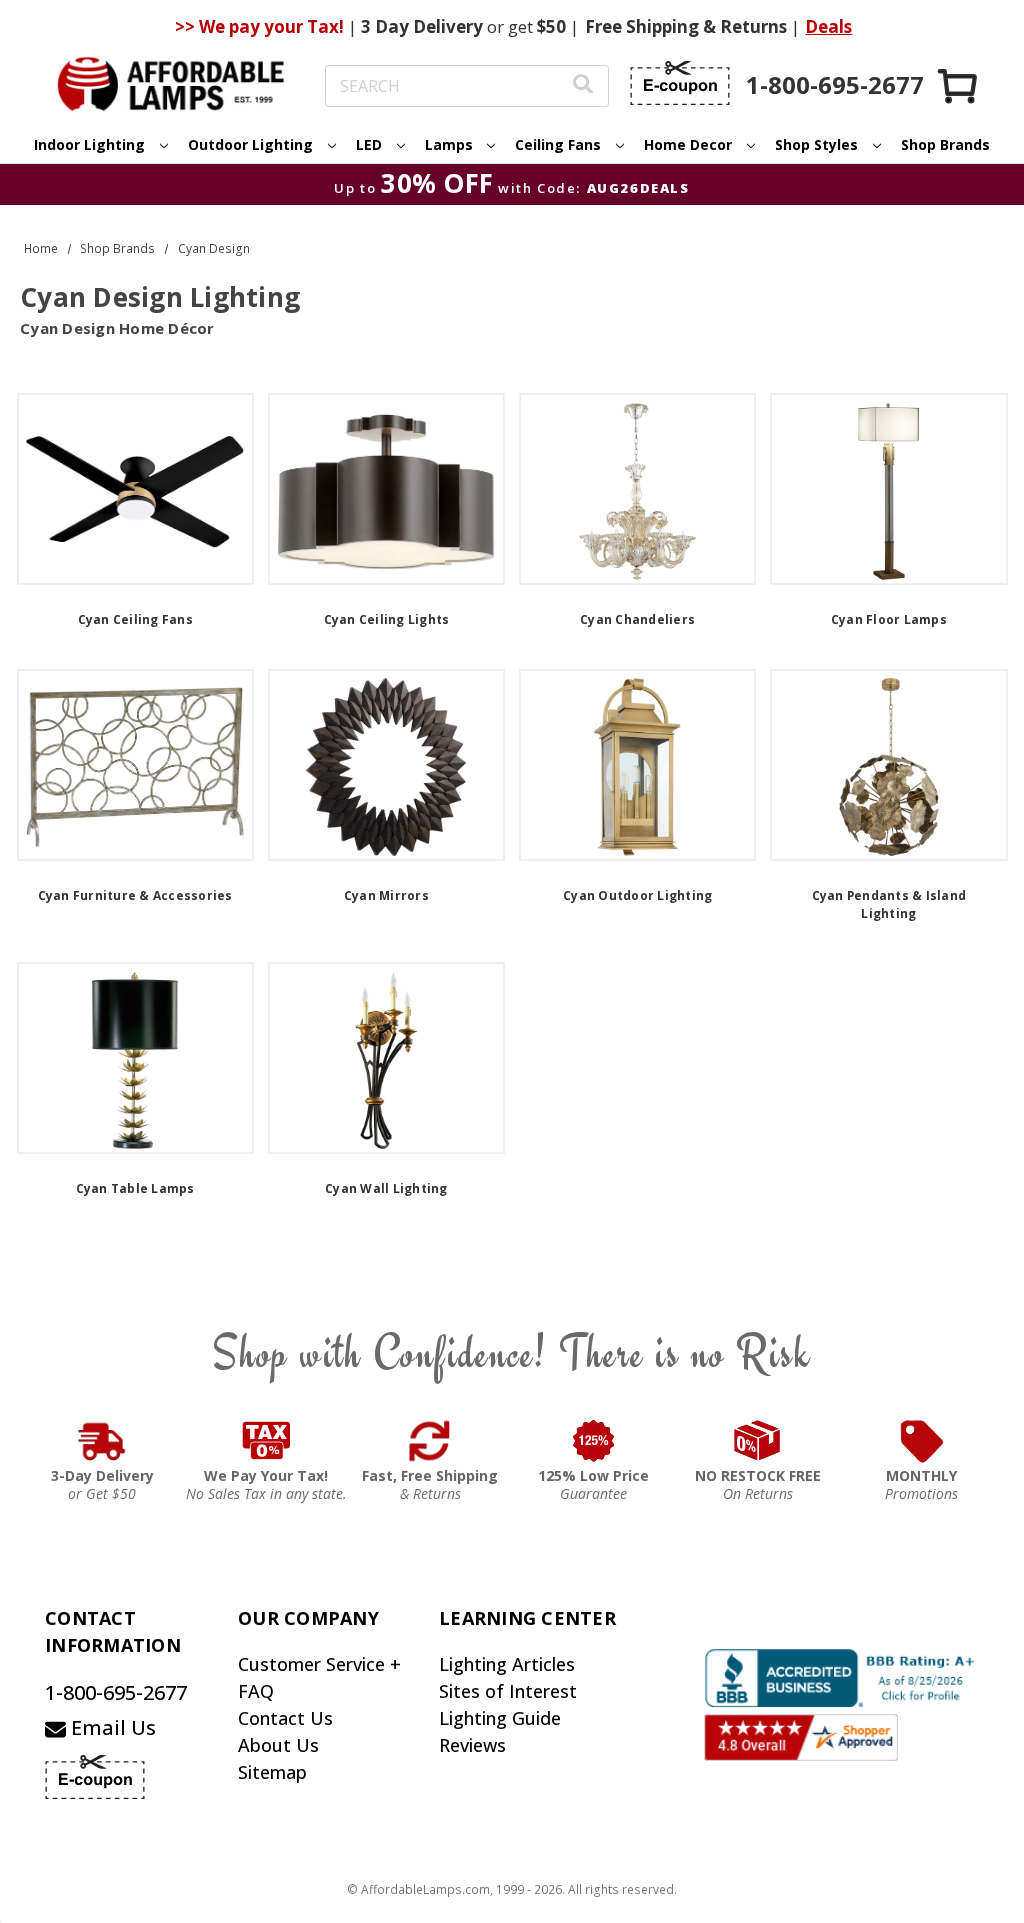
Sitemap (272, 1772)
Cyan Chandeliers (637, 619)
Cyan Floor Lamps (889, 619)
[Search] (583, 86)
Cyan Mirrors (386, 895)
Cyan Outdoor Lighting (637, 895)
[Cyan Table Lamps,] (135, 1058)
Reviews (472, 1745)
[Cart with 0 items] (959, 85)
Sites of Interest (508, 1691)
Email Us (111, 1727)
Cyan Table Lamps (135, 1188)
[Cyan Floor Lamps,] (888, 489)
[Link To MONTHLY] (922, 1441)
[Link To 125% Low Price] (594, 1441)
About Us (278, 1745)
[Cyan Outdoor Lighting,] (637, 765)
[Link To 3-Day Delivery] (102, 1441)
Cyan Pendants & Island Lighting (889, 904)
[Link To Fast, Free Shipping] (430, 1441)
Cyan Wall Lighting (386, 1188)
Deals (828, 26)
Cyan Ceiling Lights (387, 619)
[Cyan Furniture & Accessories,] (135, 765)
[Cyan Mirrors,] (386, 765)
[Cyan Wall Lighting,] (386, 1058)
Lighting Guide (500, 1718)
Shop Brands (945, 144)
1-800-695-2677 (116, 1692)
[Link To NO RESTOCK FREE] (758, 1441)
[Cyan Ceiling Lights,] (386, 489)
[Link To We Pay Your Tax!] (266, 1441)
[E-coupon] (680, 83)
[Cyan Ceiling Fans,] (135, 489)
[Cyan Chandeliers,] (637, 489)
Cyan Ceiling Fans (135, 619)
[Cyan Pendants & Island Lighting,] (888, 765)
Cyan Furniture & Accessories (135, 895)
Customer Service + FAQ (319, 1677)
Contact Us (285, 1718)
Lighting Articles (507, 1664)
